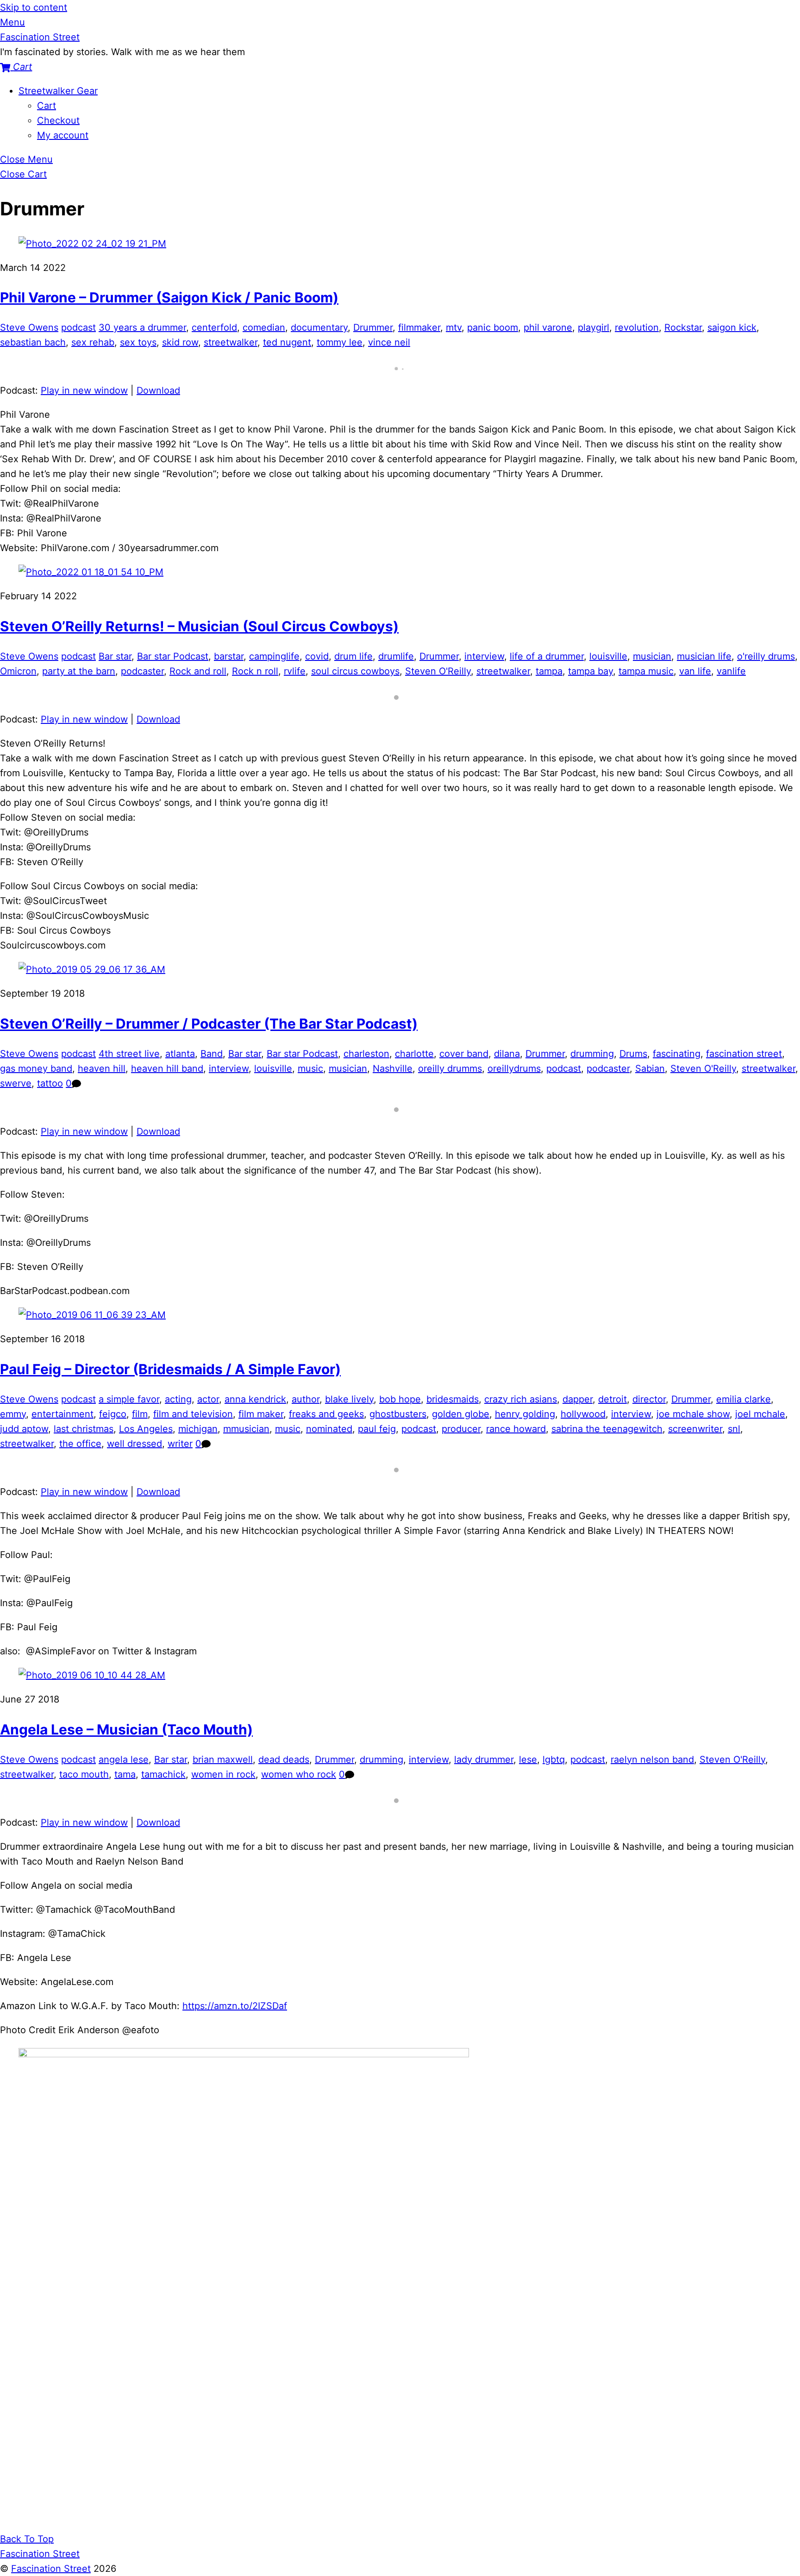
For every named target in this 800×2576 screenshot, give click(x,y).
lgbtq (554, 1759)
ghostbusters (398, 1414)
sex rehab (93, 342)
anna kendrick (255, 1399)
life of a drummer (547, 656)
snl (734, 1429)
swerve (16, 1083)
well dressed (134, 1444)
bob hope (400, 1399)
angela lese (124, 1759)
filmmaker (419, 327)
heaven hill (102, 1068)
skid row (180, 342)
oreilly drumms (450, 1068)
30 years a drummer (142, 327)
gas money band (36, 1068)
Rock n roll (255, 671)
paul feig (377, 1429)
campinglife (274, 656)
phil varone (548, 327)
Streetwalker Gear (58, 91)
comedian (264, 327)
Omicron (18, 671)
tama (125, 1774)
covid (317, 656)
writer (180, 1444)
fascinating (677, 1054)
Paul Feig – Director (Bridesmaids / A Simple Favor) (170, 1369)
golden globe (461, 1414)
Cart (47, 106)
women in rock (223, 1774)
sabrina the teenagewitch (607, 1429)
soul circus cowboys (355, 671)
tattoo (50, 1083)
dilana (507, 1054)
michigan (198, 1429)
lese (528, 1759)
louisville (608, 656)
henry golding (525, 1414)
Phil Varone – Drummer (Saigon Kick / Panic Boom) (169, 297)
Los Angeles (146, 1429)
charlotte (414, 1054)
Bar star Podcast (173, 656)
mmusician (246, 1429)
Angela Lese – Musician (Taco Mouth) (126, 1729)
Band (212, 1054)
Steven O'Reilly (438, 671)
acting (178, 1399)
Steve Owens (29, 327)
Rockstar (683, 327)
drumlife (396, 656)
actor (208, 1399)
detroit (612, 1399)
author (306, 1399)
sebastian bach (33, 342)
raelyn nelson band (652, 1759)
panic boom (493, 327)
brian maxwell (223, 1759)
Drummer (373, 327)
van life (695, 671)
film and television (193, 1414)
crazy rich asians (521, 1399)
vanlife (731, 671)
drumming (592, 1054)
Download (158, 390)
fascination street (744, 1054)
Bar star (115, 656)
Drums (633, 1054)
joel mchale (760, 1414)
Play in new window (84, 390)
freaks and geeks (326, 1414)
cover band (464, 1054)
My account (63, 135)
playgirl (594, 327)
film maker (261, 1414)
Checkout (58, 120)
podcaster (142, 671)
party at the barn (79, 671)
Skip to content (34, 7)
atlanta (180, 1054)
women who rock (299, 1774)
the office (80, 1444)
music (310, 1068)
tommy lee (340, 342)
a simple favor (129, 1399)
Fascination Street (51, 2569)
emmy (13, 1414)
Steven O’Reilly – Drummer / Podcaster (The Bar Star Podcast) (209, 1024)
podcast (78, 327)
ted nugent (287, 342)
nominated (329, 1429)
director (649, 1399)
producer (461, 1429)
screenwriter (695, 1429)
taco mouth (84, 1774)
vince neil (389, 342)
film (140, 1414)
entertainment (62, 1414)
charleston (366, 1054)
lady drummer (484, 1759)
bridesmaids (453, 1399)
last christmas (84, 1429)
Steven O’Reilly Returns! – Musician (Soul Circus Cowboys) (199, 626)
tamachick (163, 1774)
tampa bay (591, 671)
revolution (637, 327)
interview (484, 656)
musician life (704, 656)
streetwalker (231, 342)
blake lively (349, 1399)
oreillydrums (514, 1068)
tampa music (646, 671)
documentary (319, 327)
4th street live (129, 1054)
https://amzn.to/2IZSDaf (235, 2006)
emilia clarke (744, 1399)
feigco (113, 1414)
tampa (549, 671)
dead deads (284, 1759)
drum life (353, 656)
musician (652, 656)
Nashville (393, 1068)
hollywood (583, 1414)
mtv (454, 327)
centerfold (214, 327)
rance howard (516, 1429)
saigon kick (732, 327)
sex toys (138, 342)
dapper (578, 1399)
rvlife (295, 671)
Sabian (650, 1068)
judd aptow (24, 1429)
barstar (229, 656)
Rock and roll (198, 671)
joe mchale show (693, 1414)
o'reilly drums (766, 656)
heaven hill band (167, 1068)
